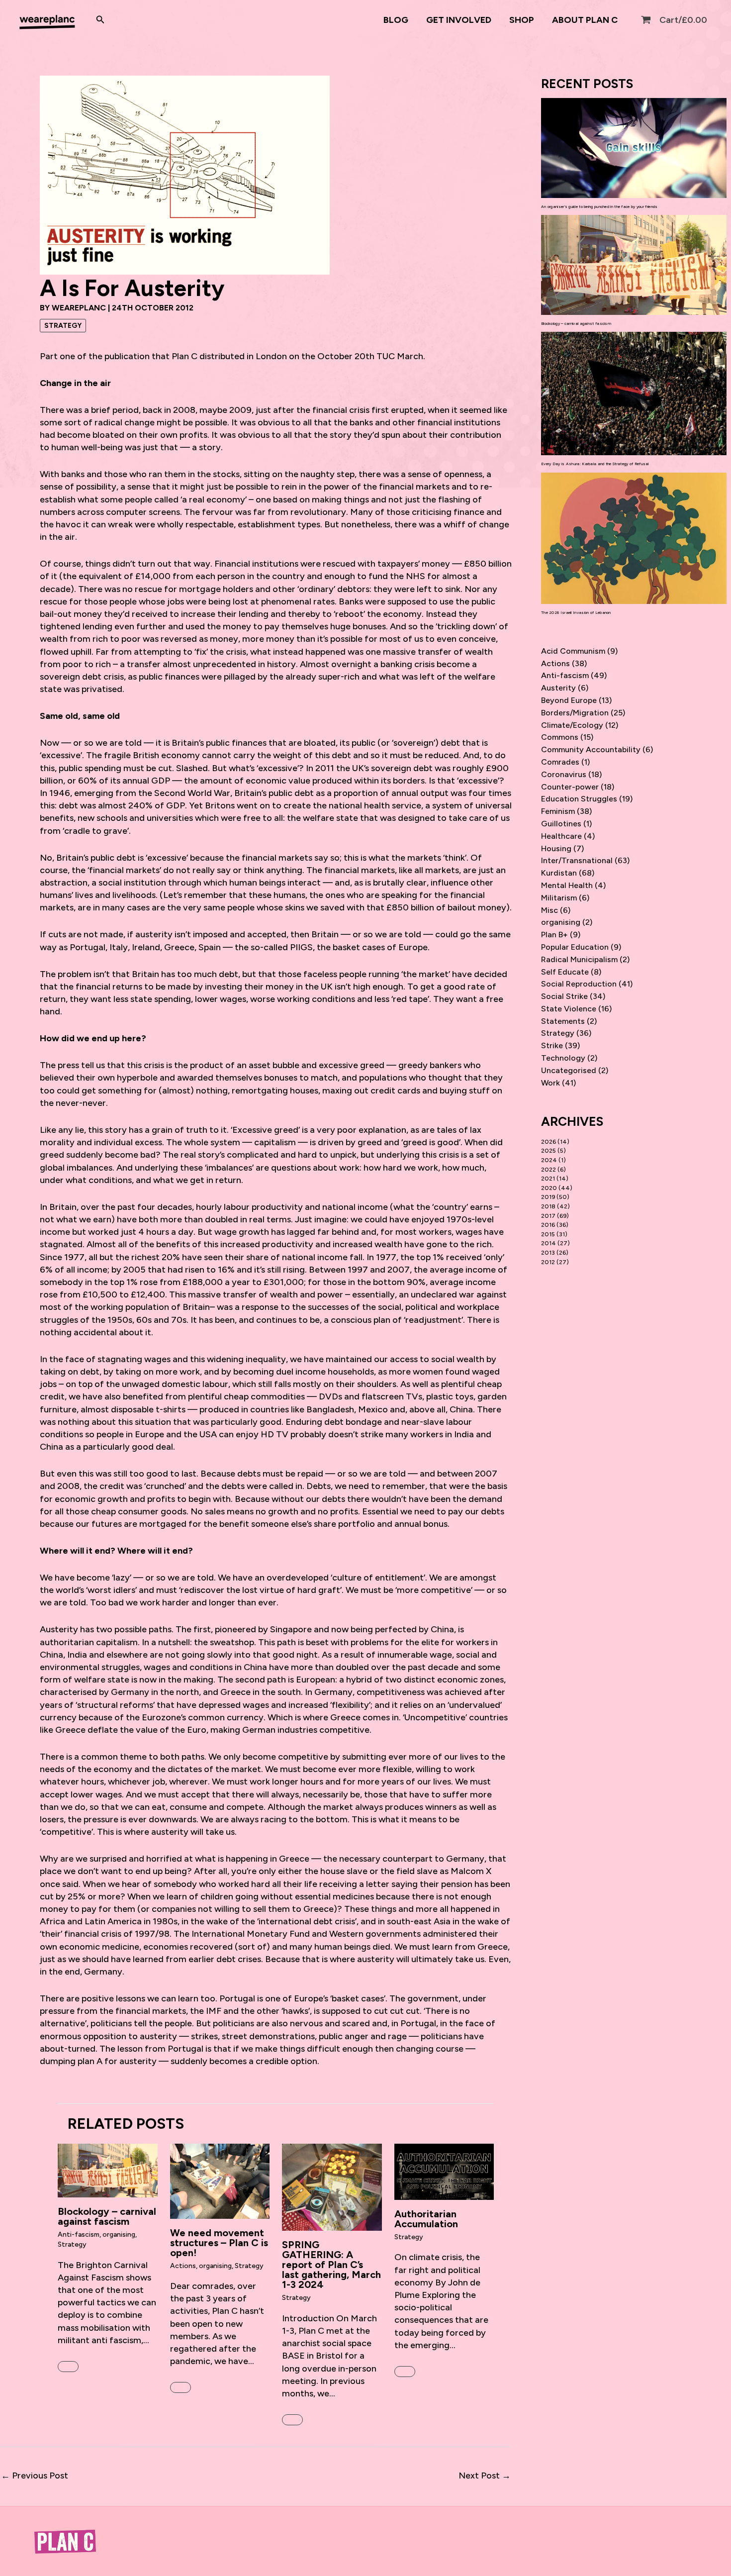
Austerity (558, 688)
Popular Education (575, 947)
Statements (563, 1021)
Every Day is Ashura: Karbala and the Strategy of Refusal (595, 464)
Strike (552, 1045)
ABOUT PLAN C (585, 20)
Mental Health (567, 885)
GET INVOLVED (459, 20)
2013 (548, 1253)
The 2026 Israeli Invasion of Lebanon (576, 612)
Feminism (558, 811)
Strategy (63, 326)
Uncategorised (569, 1070)
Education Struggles (579, 799)
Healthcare (561, 836)
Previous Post (35, 2476)
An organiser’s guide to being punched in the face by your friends (599, 206)
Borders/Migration (575, 713)
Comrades (560, 762)
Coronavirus (564, 774)
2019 (548, 1197)
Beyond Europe (569, 700)
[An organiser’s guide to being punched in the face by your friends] (634, 148)
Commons (560, 737)
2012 (548, 1262)
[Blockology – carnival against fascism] (634, 265)
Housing (556, 848)
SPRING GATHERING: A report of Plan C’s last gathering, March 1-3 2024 (331, 2265)
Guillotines (561, 824)
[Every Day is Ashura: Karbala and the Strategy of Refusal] (634, 394)
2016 (548, 1225)
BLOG (396, 20)
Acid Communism (573, 651)
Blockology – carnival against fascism (107, 2216)
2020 (549, 1188)
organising (119, 2234)
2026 (548, 1142)
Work (550, 1083)
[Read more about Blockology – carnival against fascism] (108, 2170)
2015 (548, 1234)
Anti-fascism (79, 2234)
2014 (548, 1243)
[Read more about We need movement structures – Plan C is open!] (220, 2180)
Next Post (485, 2476)
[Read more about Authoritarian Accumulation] (444, 2171)
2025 (548, 1151)
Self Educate (565, 972)
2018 (548, 1206)
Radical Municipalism (579, 959)
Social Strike (564, 996)
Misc (549, 910)
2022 (548, 1170)
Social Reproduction (579, 984)
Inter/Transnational (577, 860)
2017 (548, 1216)
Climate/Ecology (572, 725)
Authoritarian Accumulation (426, 2219)
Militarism (559, 898)
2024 (549, 1160)
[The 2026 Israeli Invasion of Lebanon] (634, 538)
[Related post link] (68, 2367)
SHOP (522, 20)
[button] (100, 20)
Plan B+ (554, 935)
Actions (183, 2266)
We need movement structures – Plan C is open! (219, 2243)
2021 (548, 1179)
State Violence (569, 1009)
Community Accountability (591, 749)
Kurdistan (559, 873)
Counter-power (570, 787)
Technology (563, 1058)
